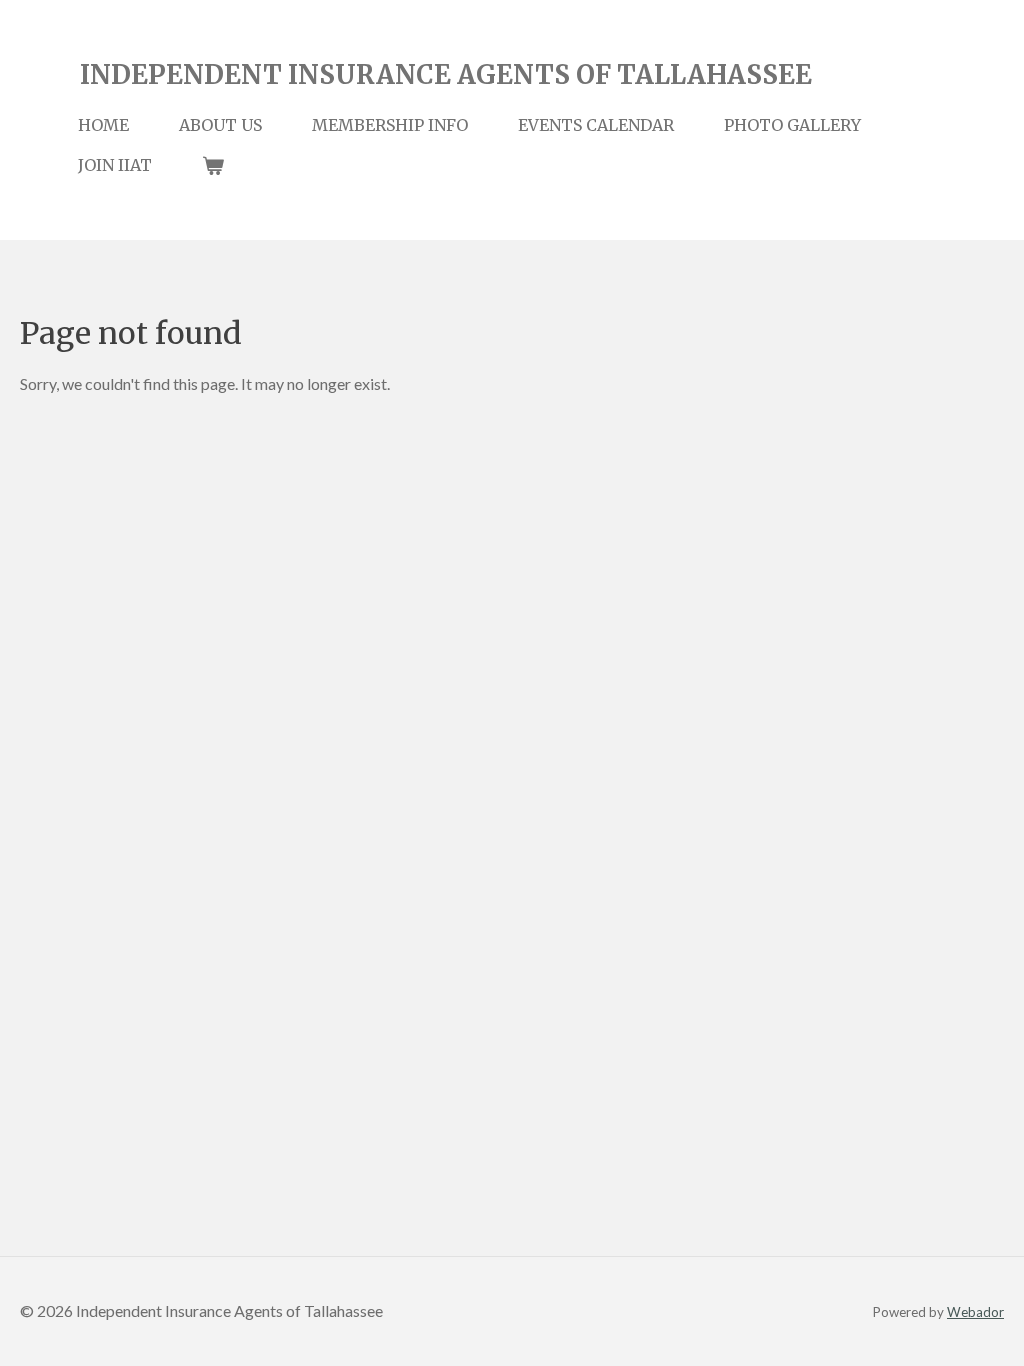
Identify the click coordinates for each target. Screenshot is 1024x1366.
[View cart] (213, 165)
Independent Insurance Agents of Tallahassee (446, 74)
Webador (975, 1312)
